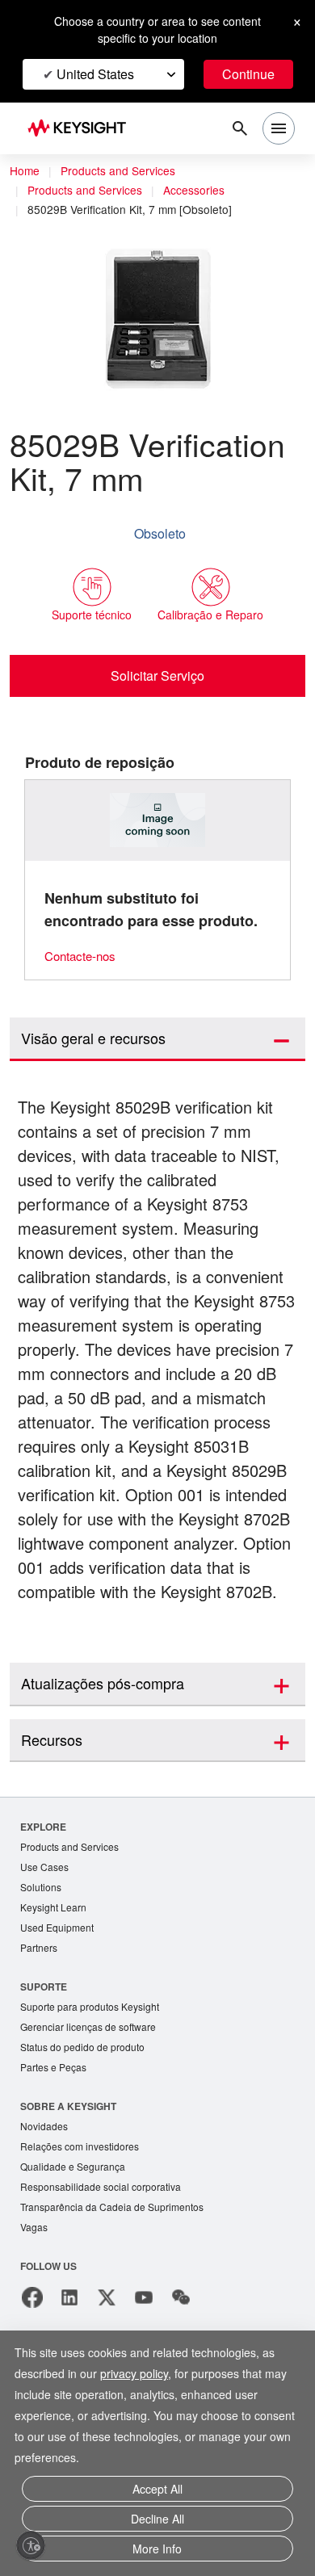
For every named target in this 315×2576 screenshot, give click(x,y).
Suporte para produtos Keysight (95, 2085)
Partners (40, 2026)
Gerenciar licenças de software (92, 2106)
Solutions (42, 1963)
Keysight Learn (55, 1984)
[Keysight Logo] (82, 129)
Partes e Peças (55, 2148)
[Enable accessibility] (31, 2545)
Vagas (35, 2313)
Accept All (157, 2495)
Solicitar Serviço (157, 676)
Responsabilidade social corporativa (107, 2271)
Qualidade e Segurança (75, 2250)
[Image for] (158, 821)
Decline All (157, 2522)
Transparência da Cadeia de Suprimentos (117, 2292)
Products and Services (123, 171)
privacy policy (143, 2380)
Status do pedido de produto (88, 2127)
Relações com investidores (84, 2229)
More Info (157, 2550)
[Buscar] (240, 128)
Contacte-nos (84, 957)
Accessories (202, 191)
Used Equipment (59, 2005)
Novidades (46, 2208)
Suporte (44, 2064)
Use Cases (46, 1942)
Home (25, 171)
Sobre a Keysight (68, 2187)
